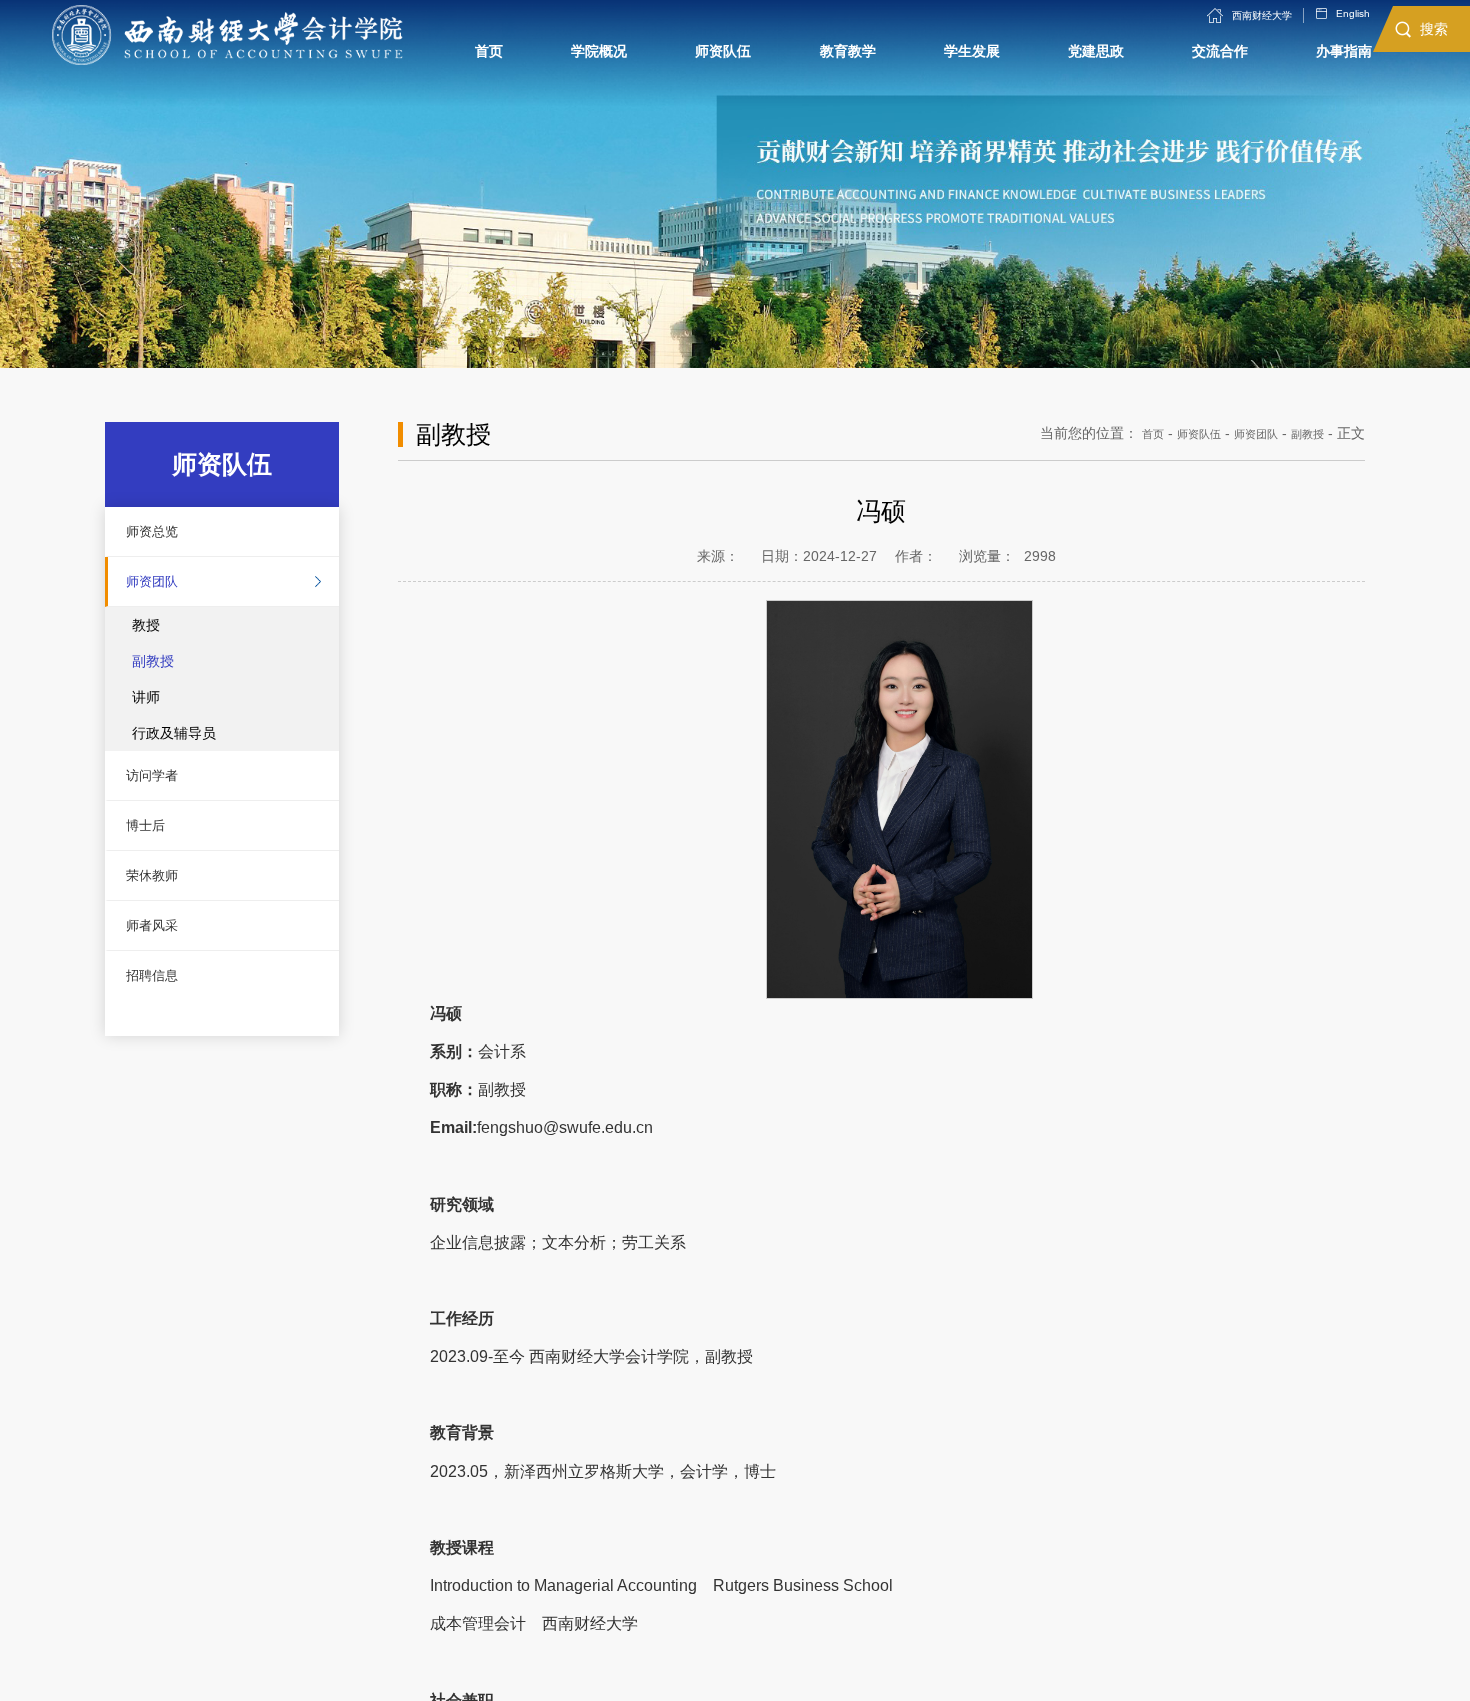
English (1320, 21)
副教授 (153, 689)
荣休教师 (165, 938)
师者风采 (165, 1002)
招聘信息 (165, 1066)
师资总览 (165, 538)
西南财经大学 (1210, 22)
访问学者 (165, 810)
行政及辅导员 (174, 761)
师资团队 (165, 602)
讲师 (146, 725)
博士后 (156, 874)
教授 (146, 653)
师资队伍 (1172, 433)
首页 (1117, 433)
